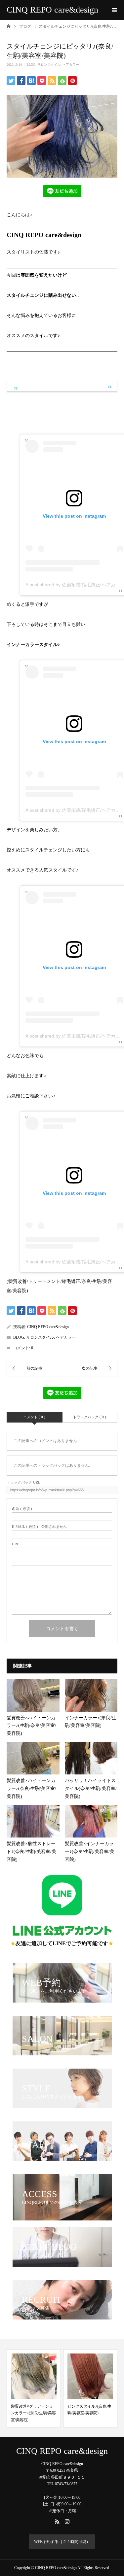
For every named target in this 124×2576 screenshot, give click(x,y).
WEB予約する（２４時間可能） (62, 2542)
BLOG (31, 65)
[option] (28, 2388)
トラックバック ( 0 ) (90, 1417)
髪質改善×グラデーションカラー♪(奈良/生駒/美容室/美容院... (28, 2413)
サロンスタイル (49, 65)
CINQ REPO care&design (52, 10)
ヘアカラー (71, 65)
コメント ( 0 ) (34, 1417)
